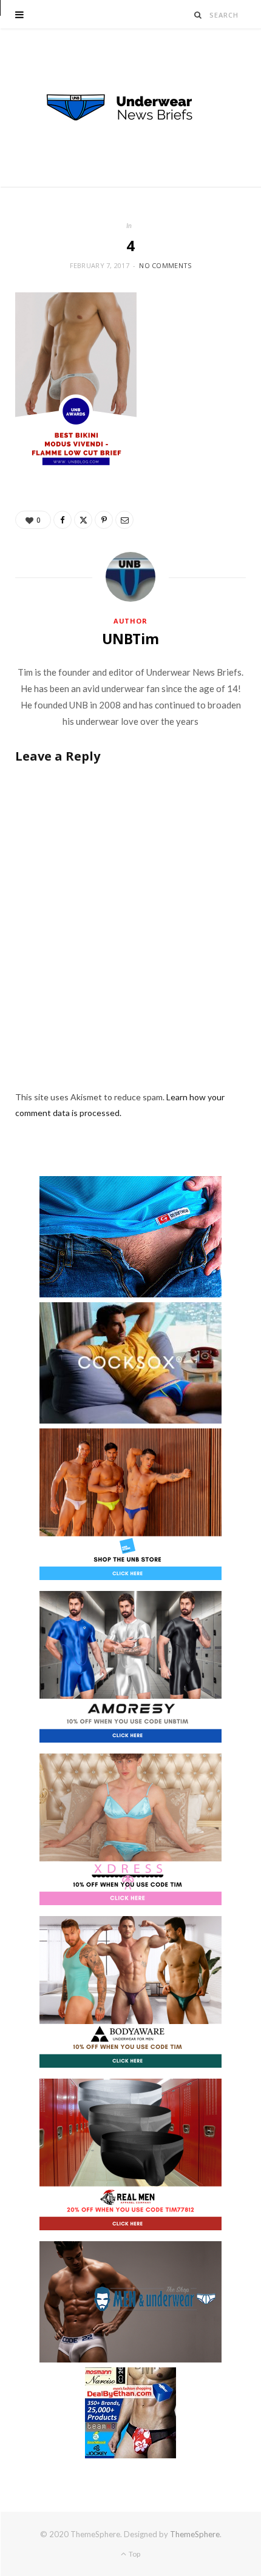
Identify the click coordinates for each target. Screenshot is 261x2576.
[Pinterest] (104, 520)
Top (134, 2554)
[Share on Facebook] (63, 520)
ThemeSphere (195, 2534)
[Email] (124, 520)
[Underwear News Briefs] (130, 108)
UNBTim (130, 639)
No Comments (165, 265)
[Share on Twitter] (83, 520)
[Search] (198, 15)
